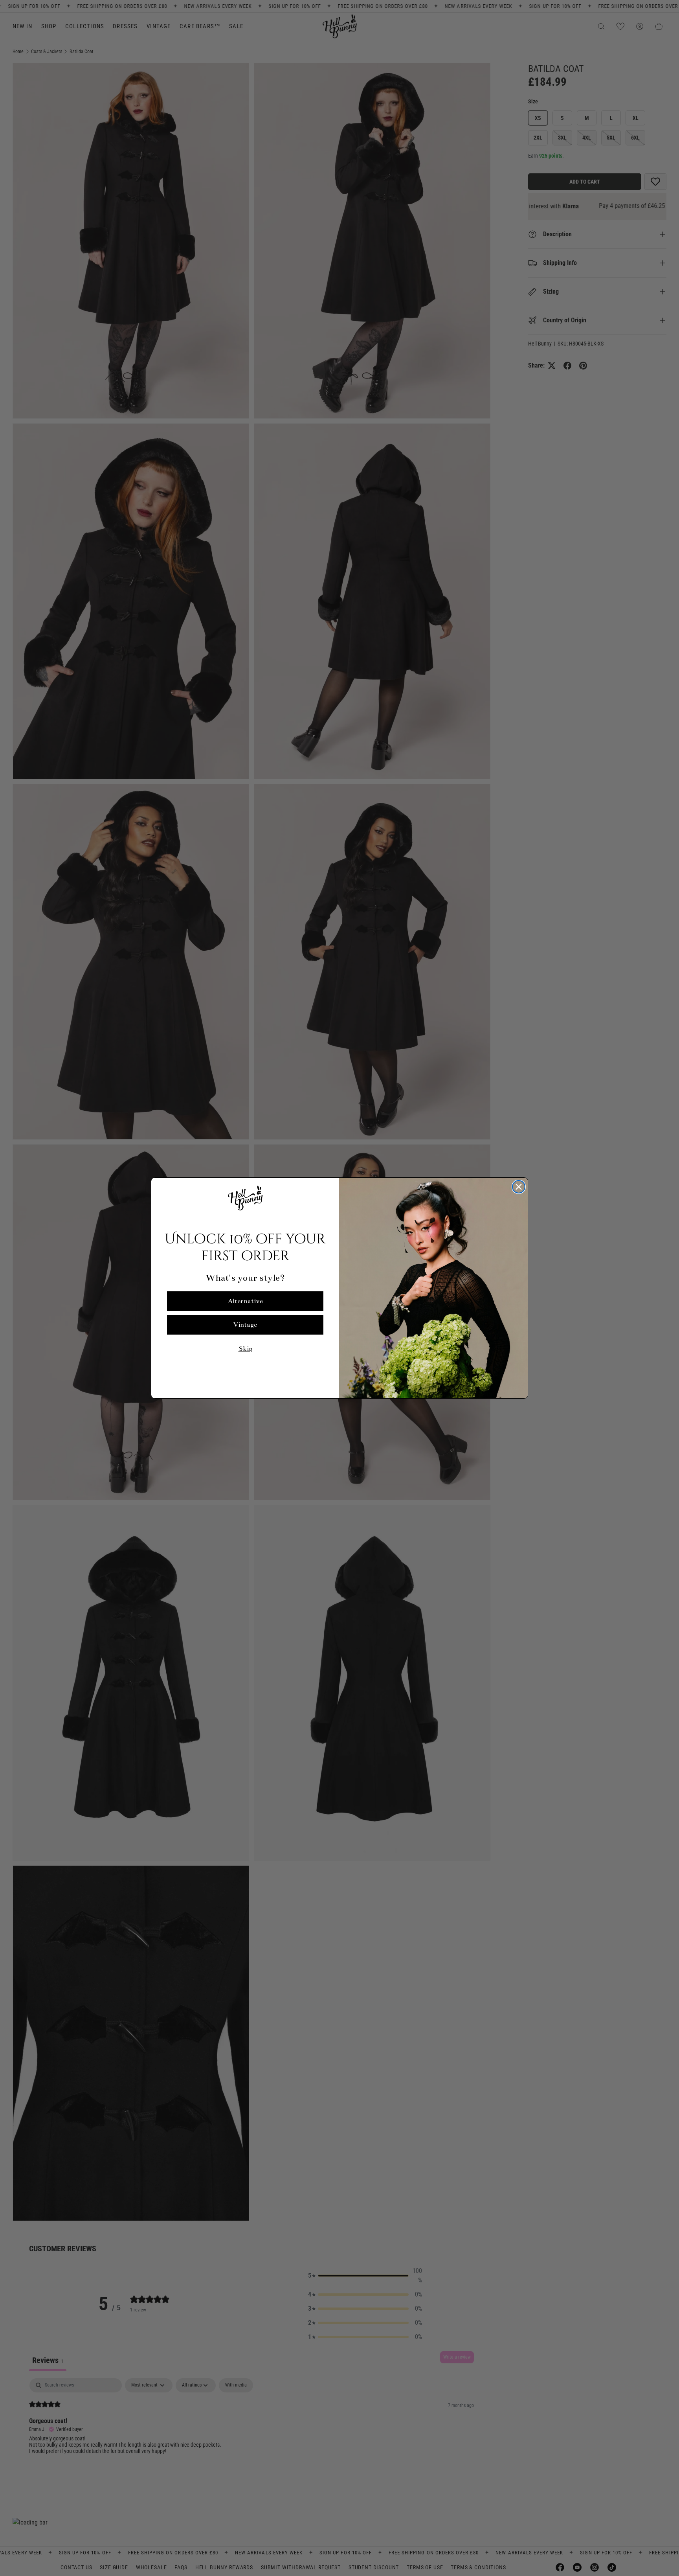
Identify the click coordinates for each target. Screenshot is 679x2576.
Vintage (245, 1325)
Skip (245, 1349)
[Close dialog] (519, 1187)
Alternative (245, 1301)
